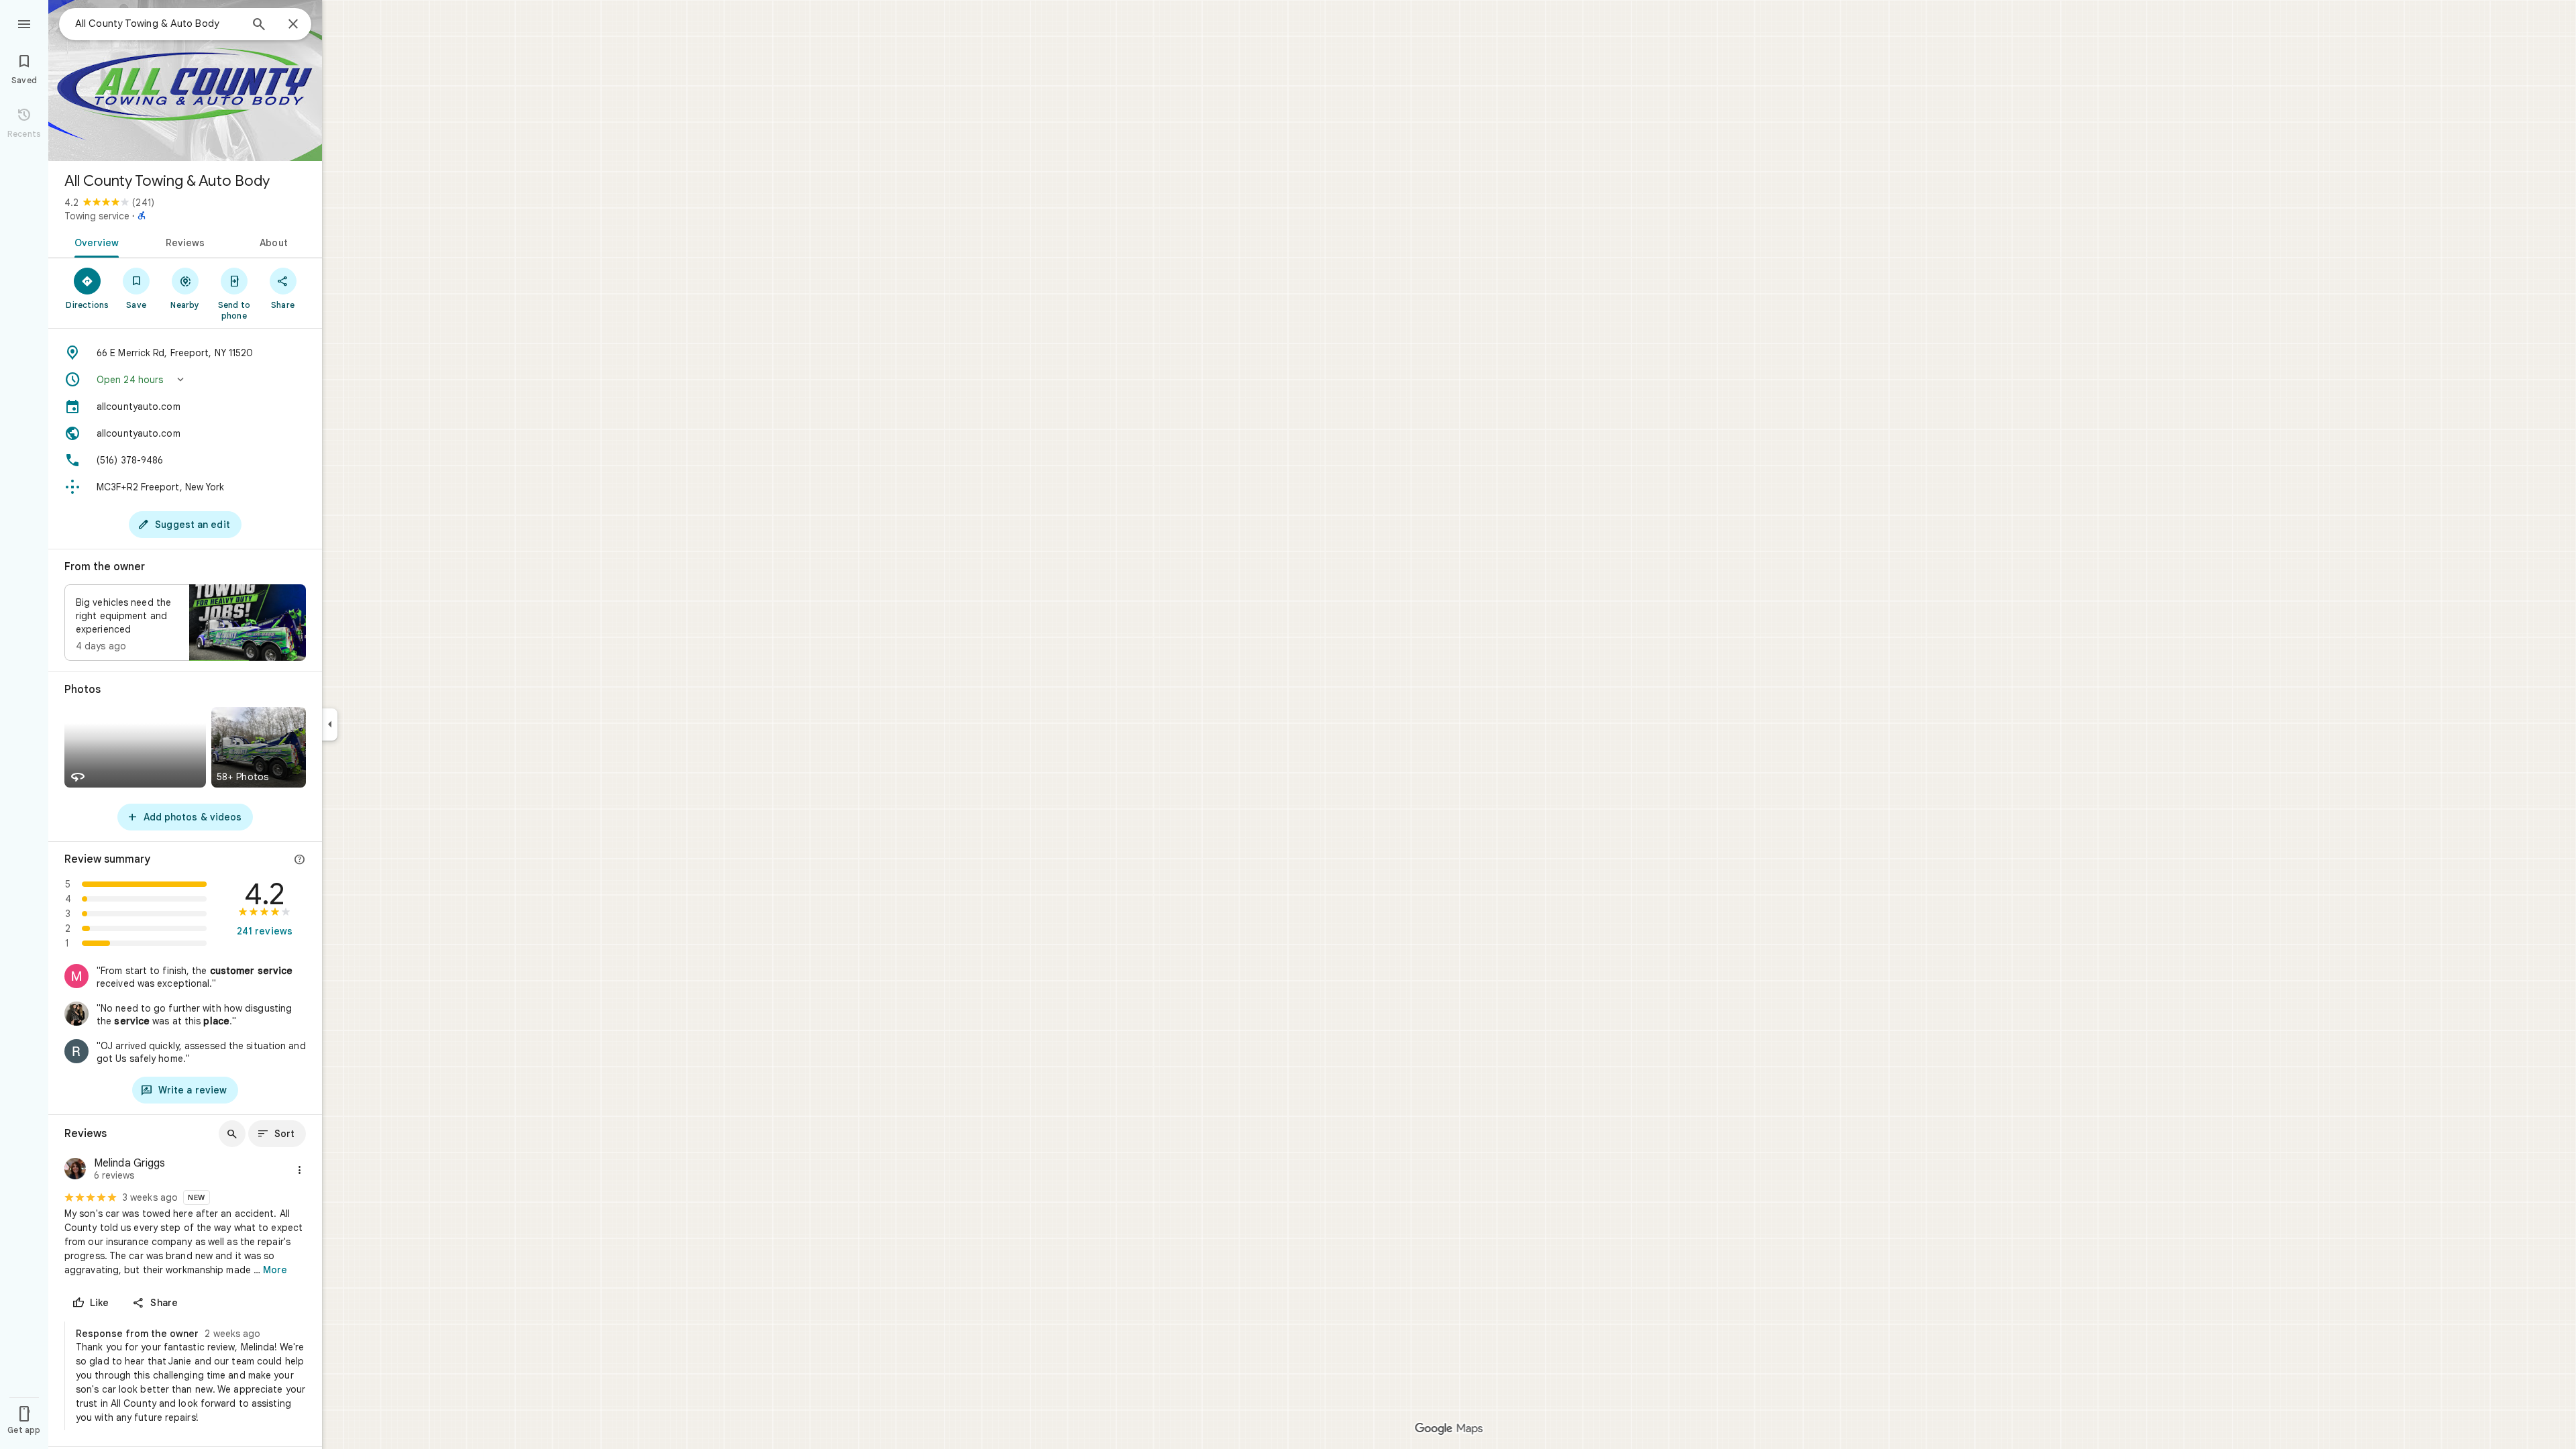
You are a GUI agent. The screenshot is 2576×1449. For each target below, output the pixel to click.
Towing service (97, 216)
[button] (185, 380)
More (275, 1270)
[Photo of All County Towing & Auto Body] (185, 80)
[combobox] (158, 23)
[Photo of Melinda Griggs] (75, 1170)
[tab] (94, 241)
